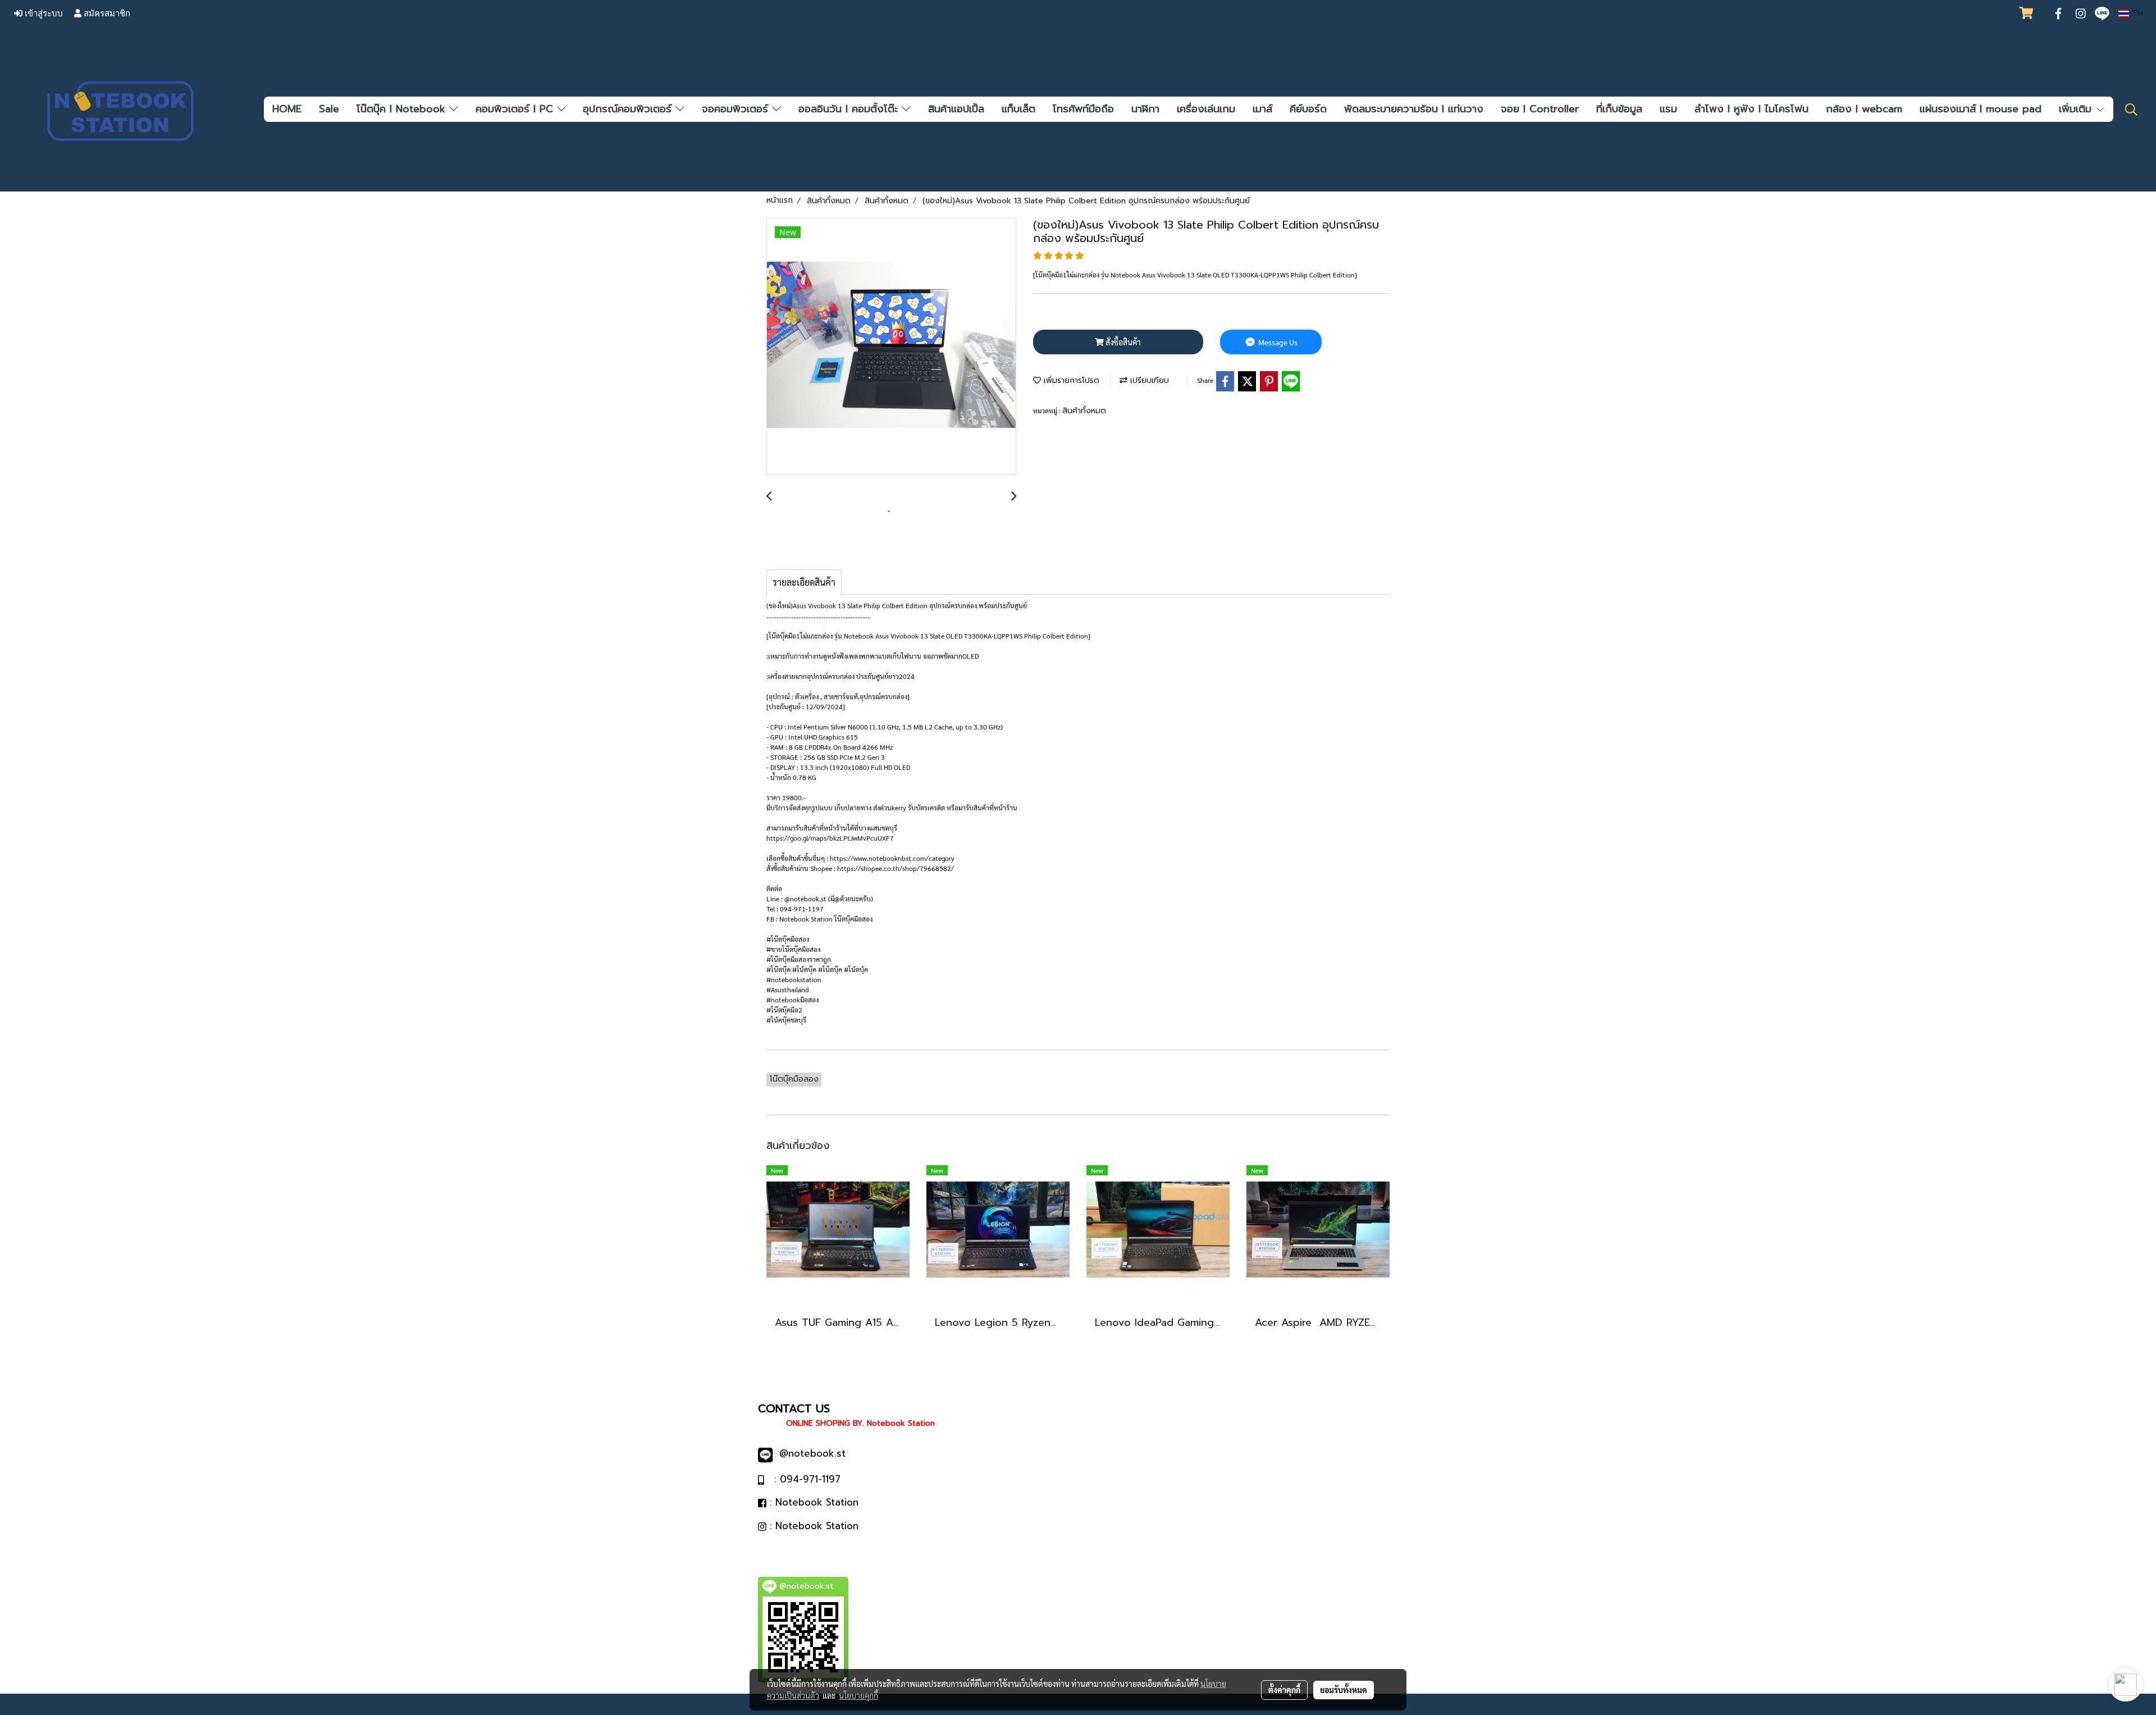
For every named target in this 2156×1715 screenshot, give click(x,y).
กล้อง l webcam (1864, 109)
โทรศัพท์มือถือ (1083, 109)
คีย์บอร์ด (1308, 109)
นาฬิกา (1145, 109)
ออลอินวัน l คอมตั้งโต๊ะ (850, 109)
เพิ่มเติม (2077, 109)
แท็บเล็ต (1018, 109)
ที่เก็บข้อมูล (1619, 109)
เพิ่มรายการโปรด (1070, 380)
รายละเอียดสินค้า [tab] (804, 582)
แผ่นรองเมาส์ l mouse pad (1981, 109)
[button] (2131, 110)
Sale (329, 109)
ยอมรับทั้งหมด (1344, 1690)
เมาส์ (1262, 109)
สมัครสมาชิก (106, 13)
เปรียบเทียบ (1148, 380)
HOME (287, 109)
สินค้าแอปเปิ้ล (956, 109)
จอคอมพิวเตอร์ (737, 109)
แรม (1668, 109)
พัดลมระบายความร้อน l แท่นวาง (1414, 109)
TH (2136, 13)
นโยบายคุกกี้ (858, 1695)
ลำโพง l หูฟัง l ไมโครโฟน (1751, 109)
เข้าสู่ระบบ (43, 13)
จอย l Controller (1540, 109)
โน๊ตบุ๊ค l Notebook (403, 109)
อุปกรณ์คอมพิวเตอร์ (629, 109)
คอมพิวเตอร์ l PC (516, 109)
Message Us (1277, 342)
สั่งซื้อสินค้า (1122, 342)
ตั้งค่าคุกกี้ (1284, 1690)
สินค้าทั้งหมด (1084, 411)
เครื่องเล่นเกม (1206, 109)
